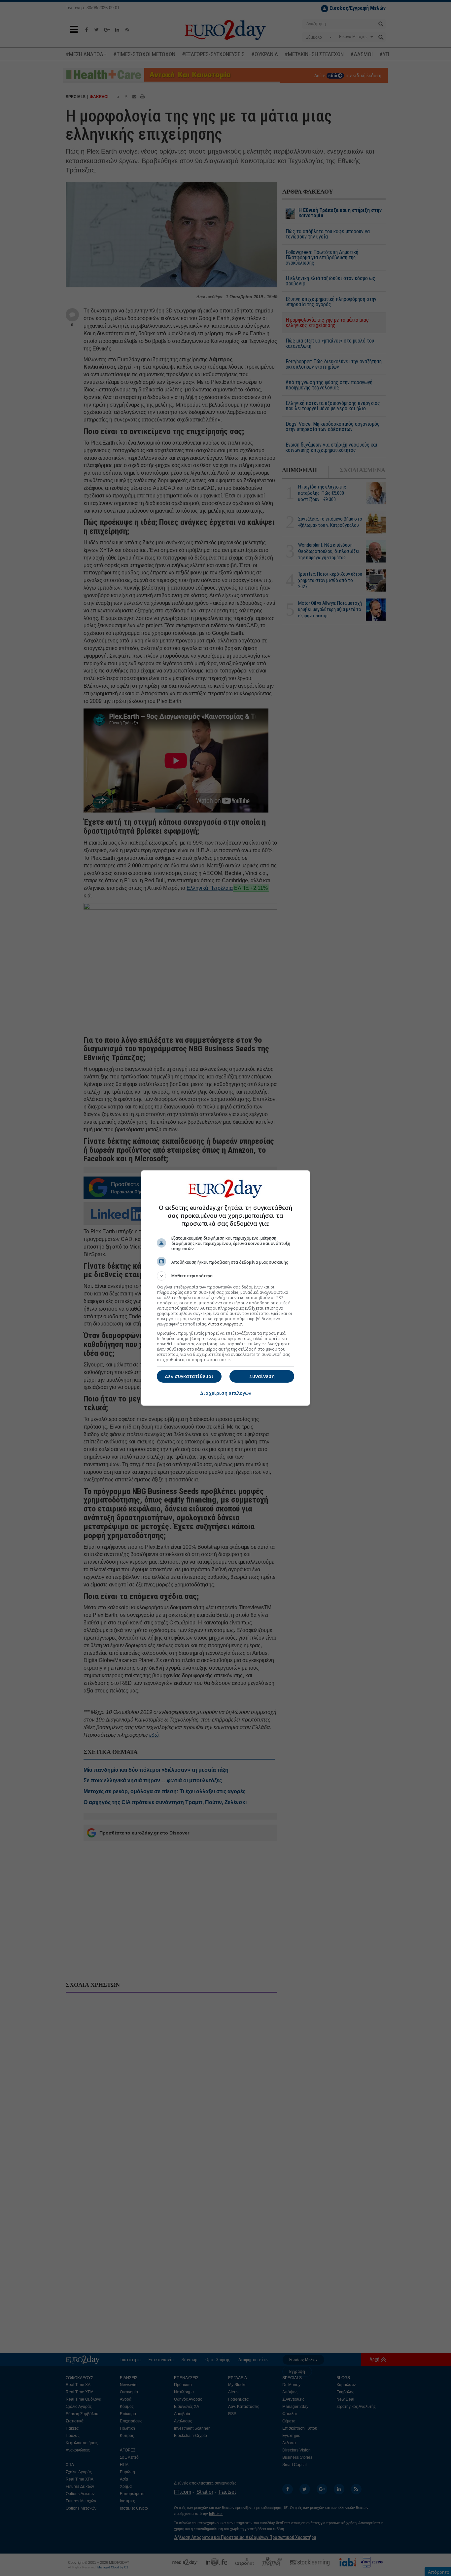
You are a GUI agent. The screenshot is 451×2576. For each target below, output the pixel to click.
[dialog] (225, 1288)
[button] (225, 1276)
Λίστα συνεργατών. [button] (226, 1324)
